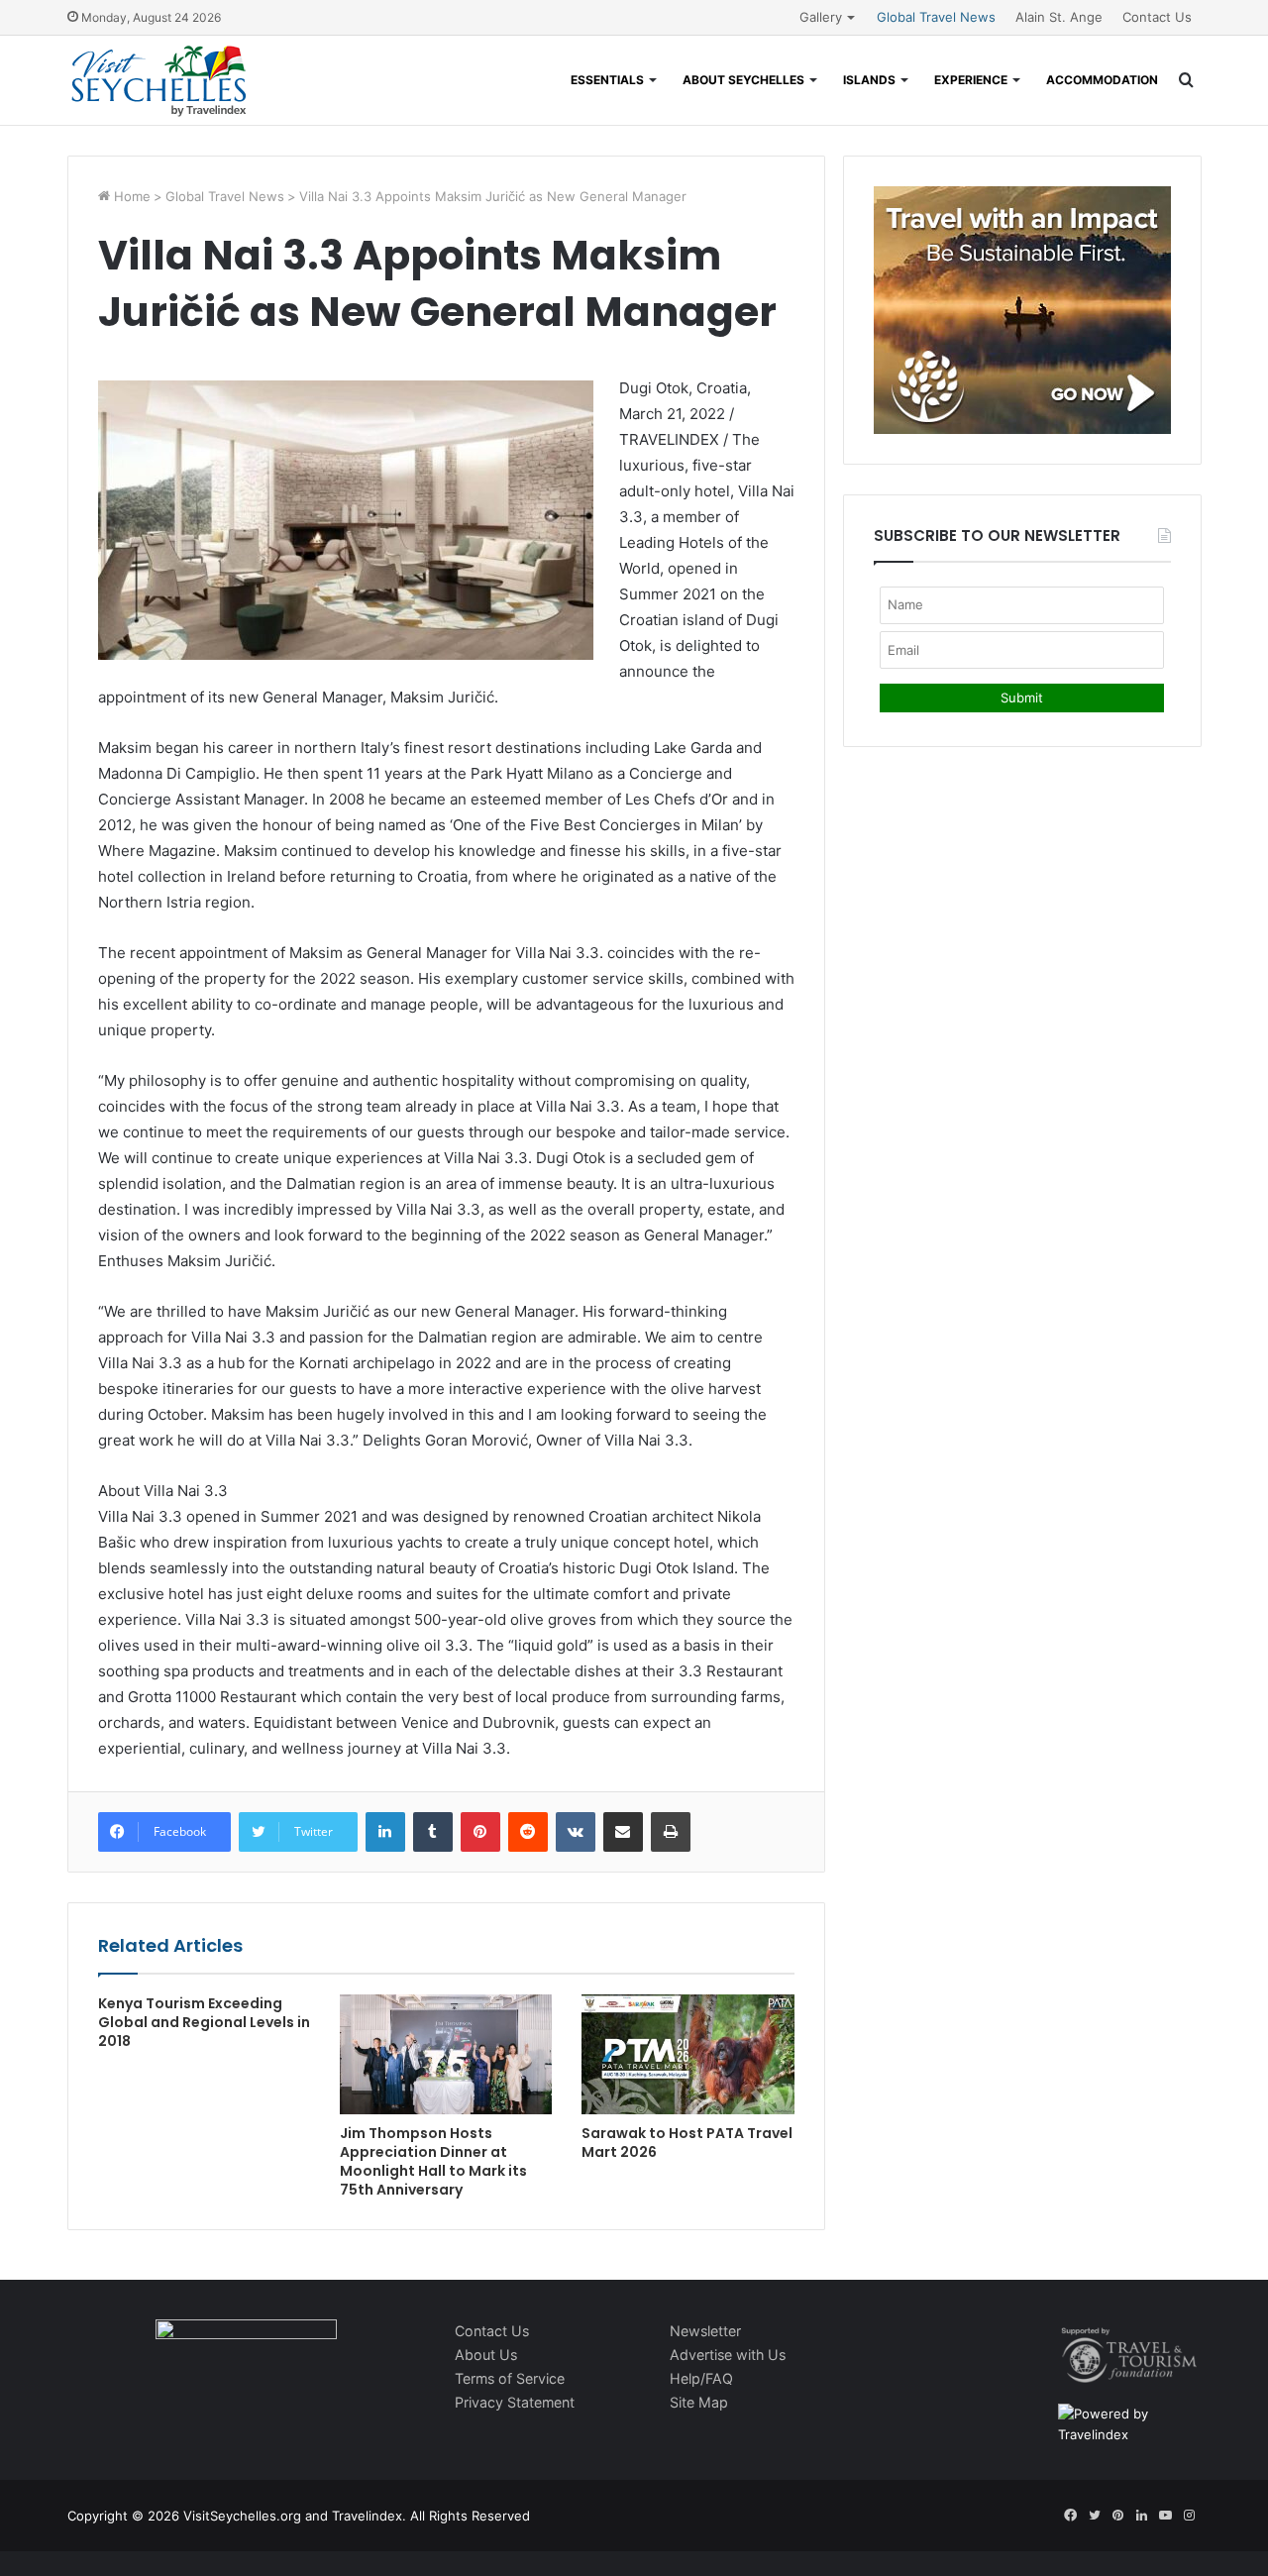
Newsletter (705, 2331)
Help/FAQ (701, 2378)
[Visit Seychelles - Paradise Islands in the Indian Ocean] (159, 80)
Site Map (699, 2402)
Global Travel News (936, 17)
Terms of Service (510, 2378)
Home (130, 196)
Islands (869, 80)
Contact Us (1157, 17)
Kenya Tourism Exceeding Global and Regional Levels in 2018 (204, 2022)
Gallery (821, 17)
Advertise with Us (728, 2355)
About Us (486, 2355)
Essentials (607, 80)
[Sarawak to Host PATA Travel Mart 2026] (687, 2054)
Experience (971, 80)
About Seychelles (743, 80)
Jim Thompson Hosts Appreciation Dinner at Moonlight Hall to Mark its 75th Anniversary (433, 2161)
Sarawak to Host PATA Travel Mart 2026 (687, 2143)
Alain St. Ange (1059, 17)
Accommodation (1102, 80)
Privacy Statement (515, 2402)
